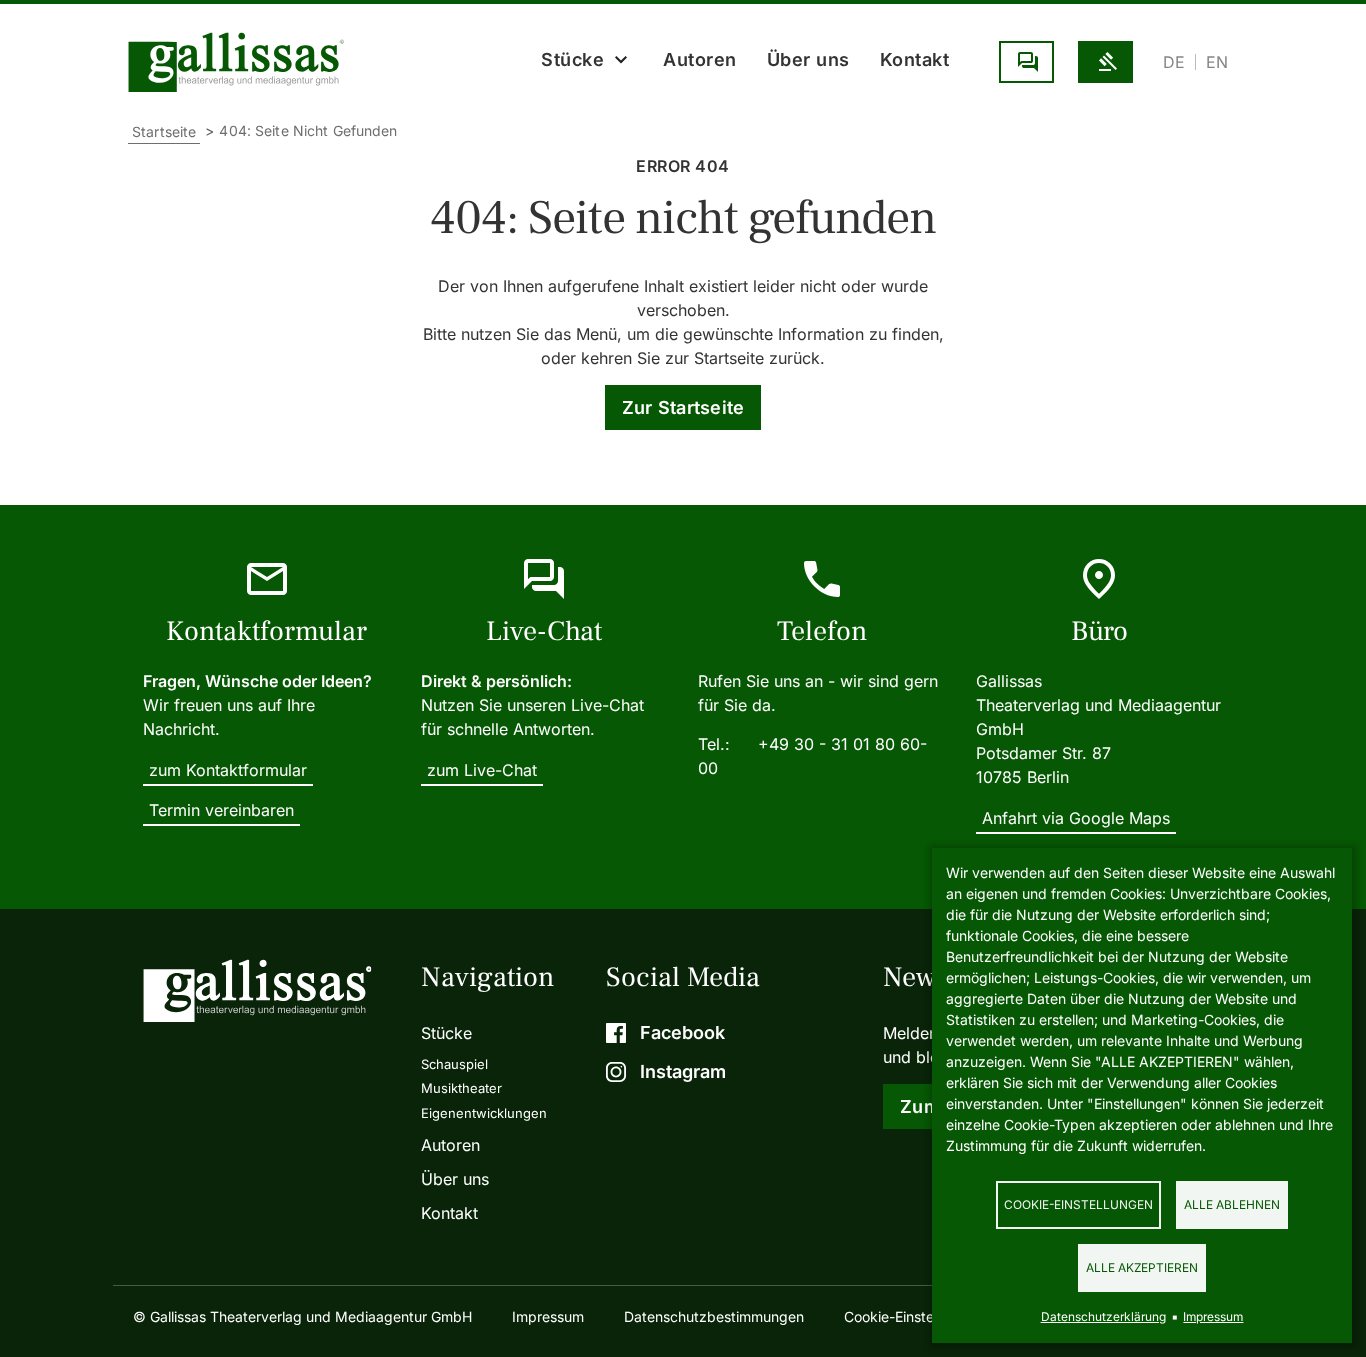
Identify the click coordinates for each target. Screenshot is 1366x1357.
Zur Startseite (683, 407)
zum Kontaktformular (228, 770)
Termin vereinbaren (221, 810)
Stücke (446, 1033)
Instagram (683, 1071)
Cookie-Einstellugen (908, 1316)
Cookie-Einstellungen (1078, 1204)
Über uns (808, 59)
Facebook (682, 1032)
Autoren (700, 59)
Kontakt (915, 59)
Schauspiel (454, 1064)
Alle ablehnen (1232, 1204)
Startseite (164, 131)
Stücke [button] (572, 59)
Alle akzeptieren (1142, 1267)
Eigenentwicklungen (484, 1113)
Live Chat (1026, 62)
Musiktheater (461, 1088)
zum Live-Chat (482, 770)
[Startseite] (241, 62)
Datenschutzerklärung (1103, 1316)
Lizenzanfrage (1105, 62)
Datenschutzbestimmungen (714, 1316)
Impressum (548, 1316)
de (1174, 62)
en (1217, 62)
